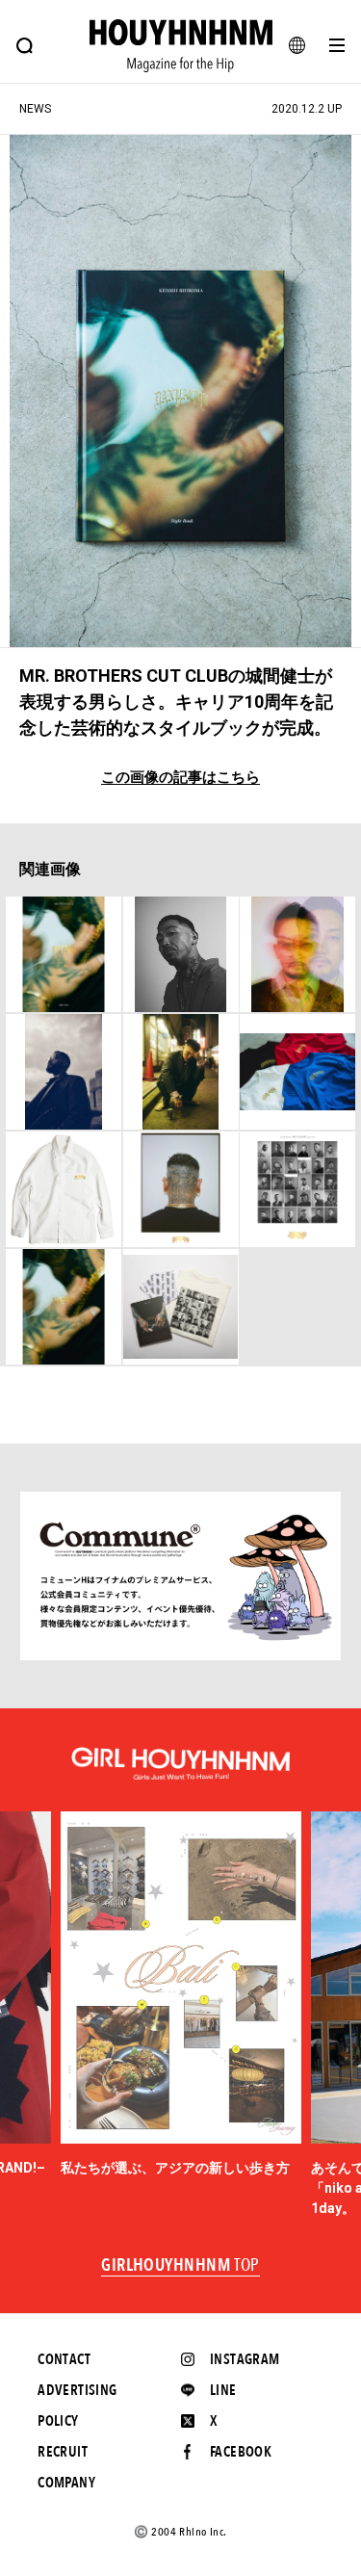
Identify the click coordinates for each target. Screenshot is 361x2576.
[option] (181, 1994)
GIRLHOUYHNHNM (180, 2266)
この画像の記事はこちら (180, 778)
